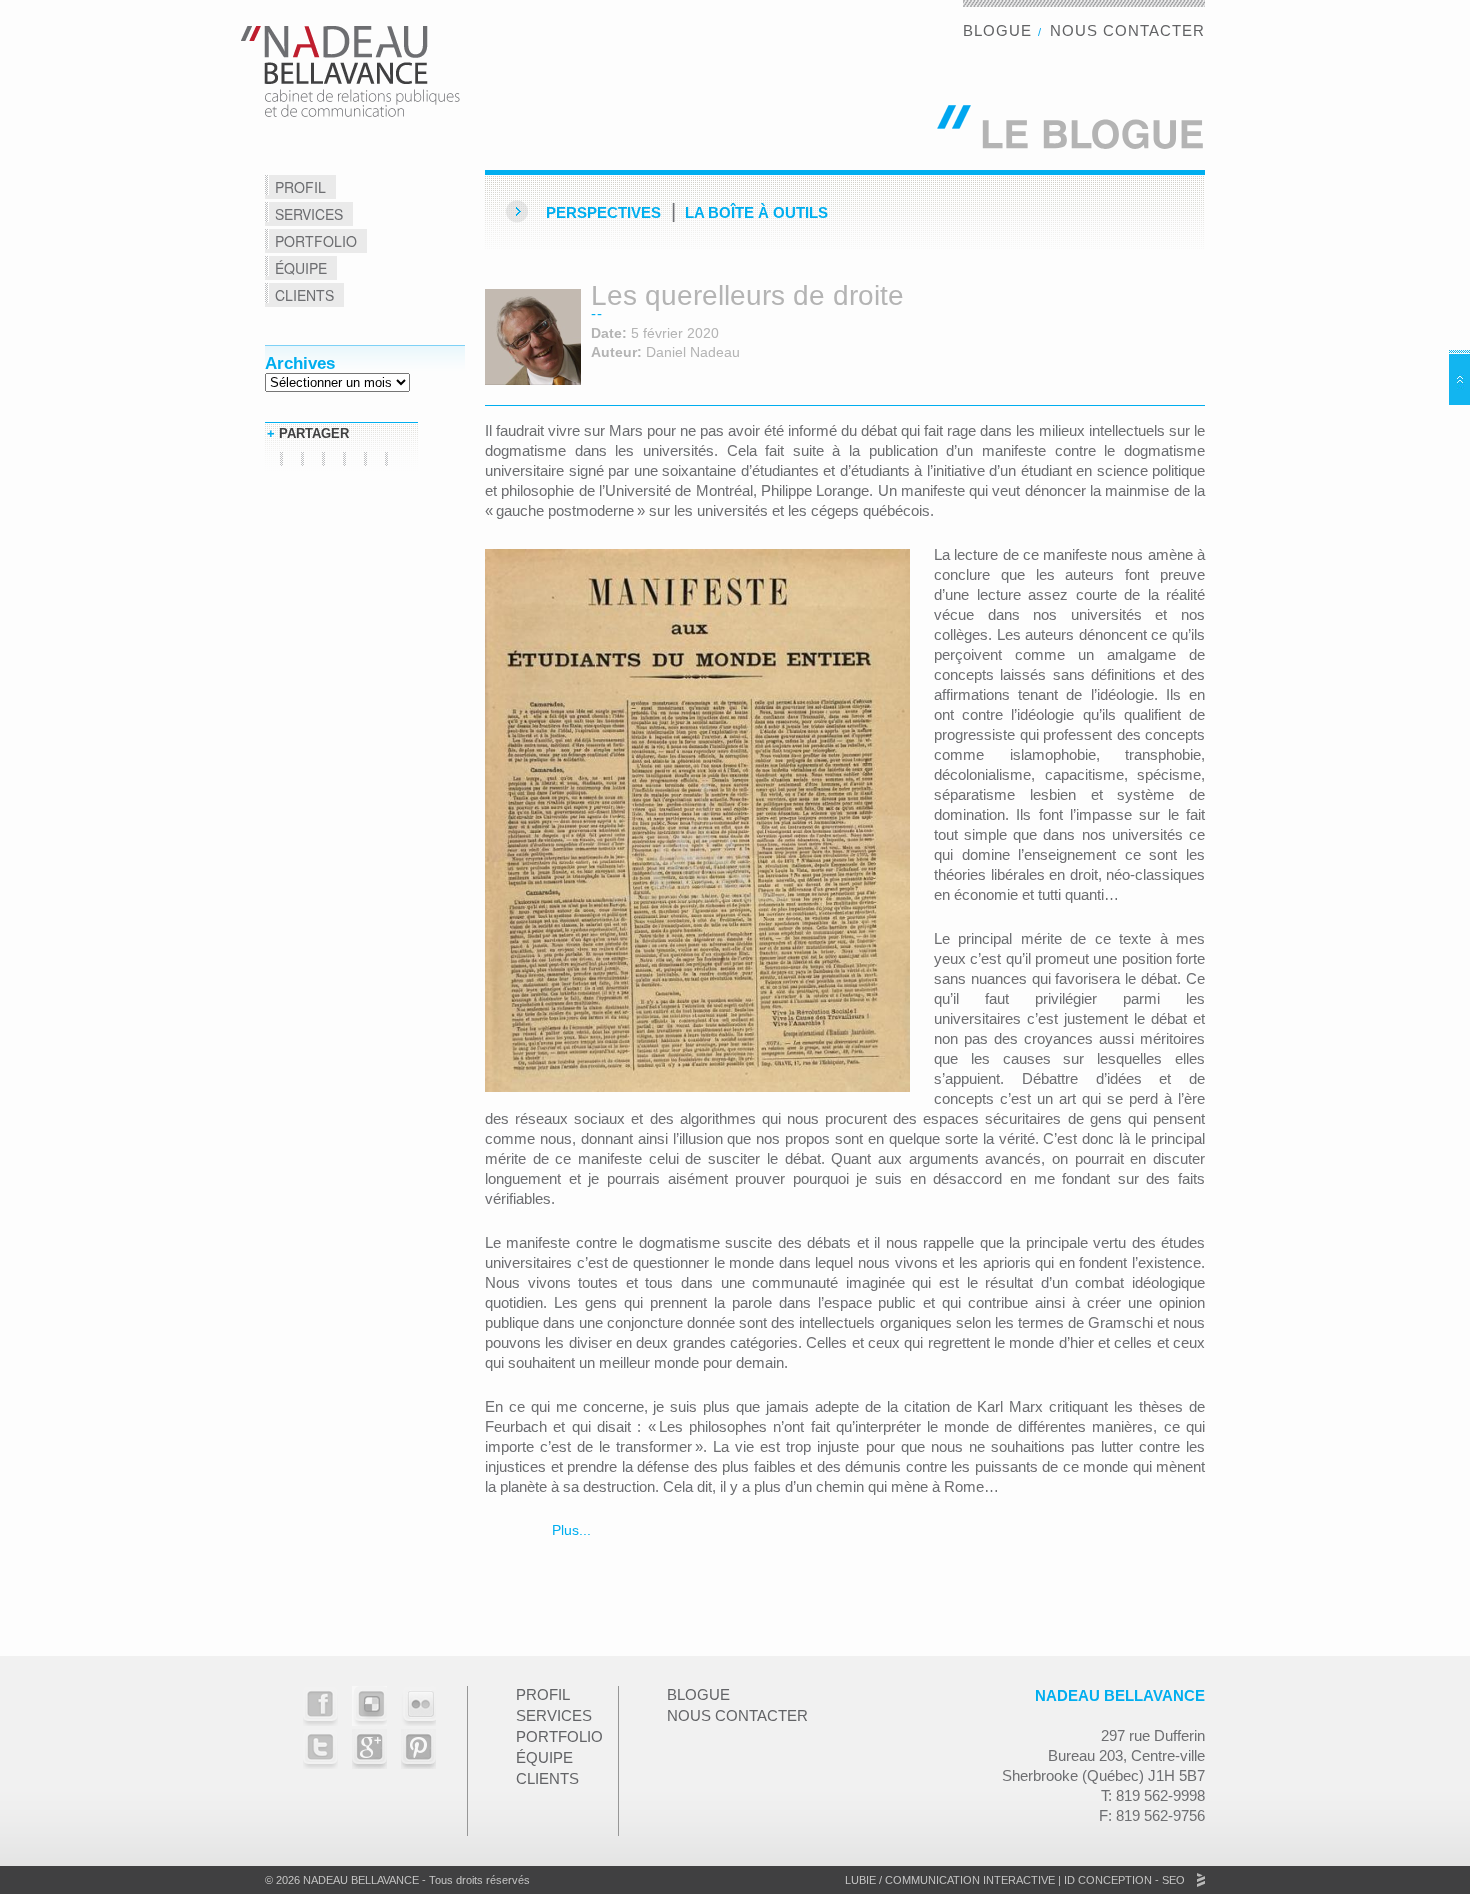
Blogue (997, 30)
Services (309, 214)
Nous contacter (1127, 30)
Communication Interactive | (973, 1880)
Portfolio (316, 241)
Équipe (301, 268)
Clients (304, 295)
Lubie (860, 1880)
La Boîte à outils (756, 212)
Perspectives (603, 212)
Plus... (569, 1530)
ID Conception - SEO (1123, 1880)
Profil (300, 187)
